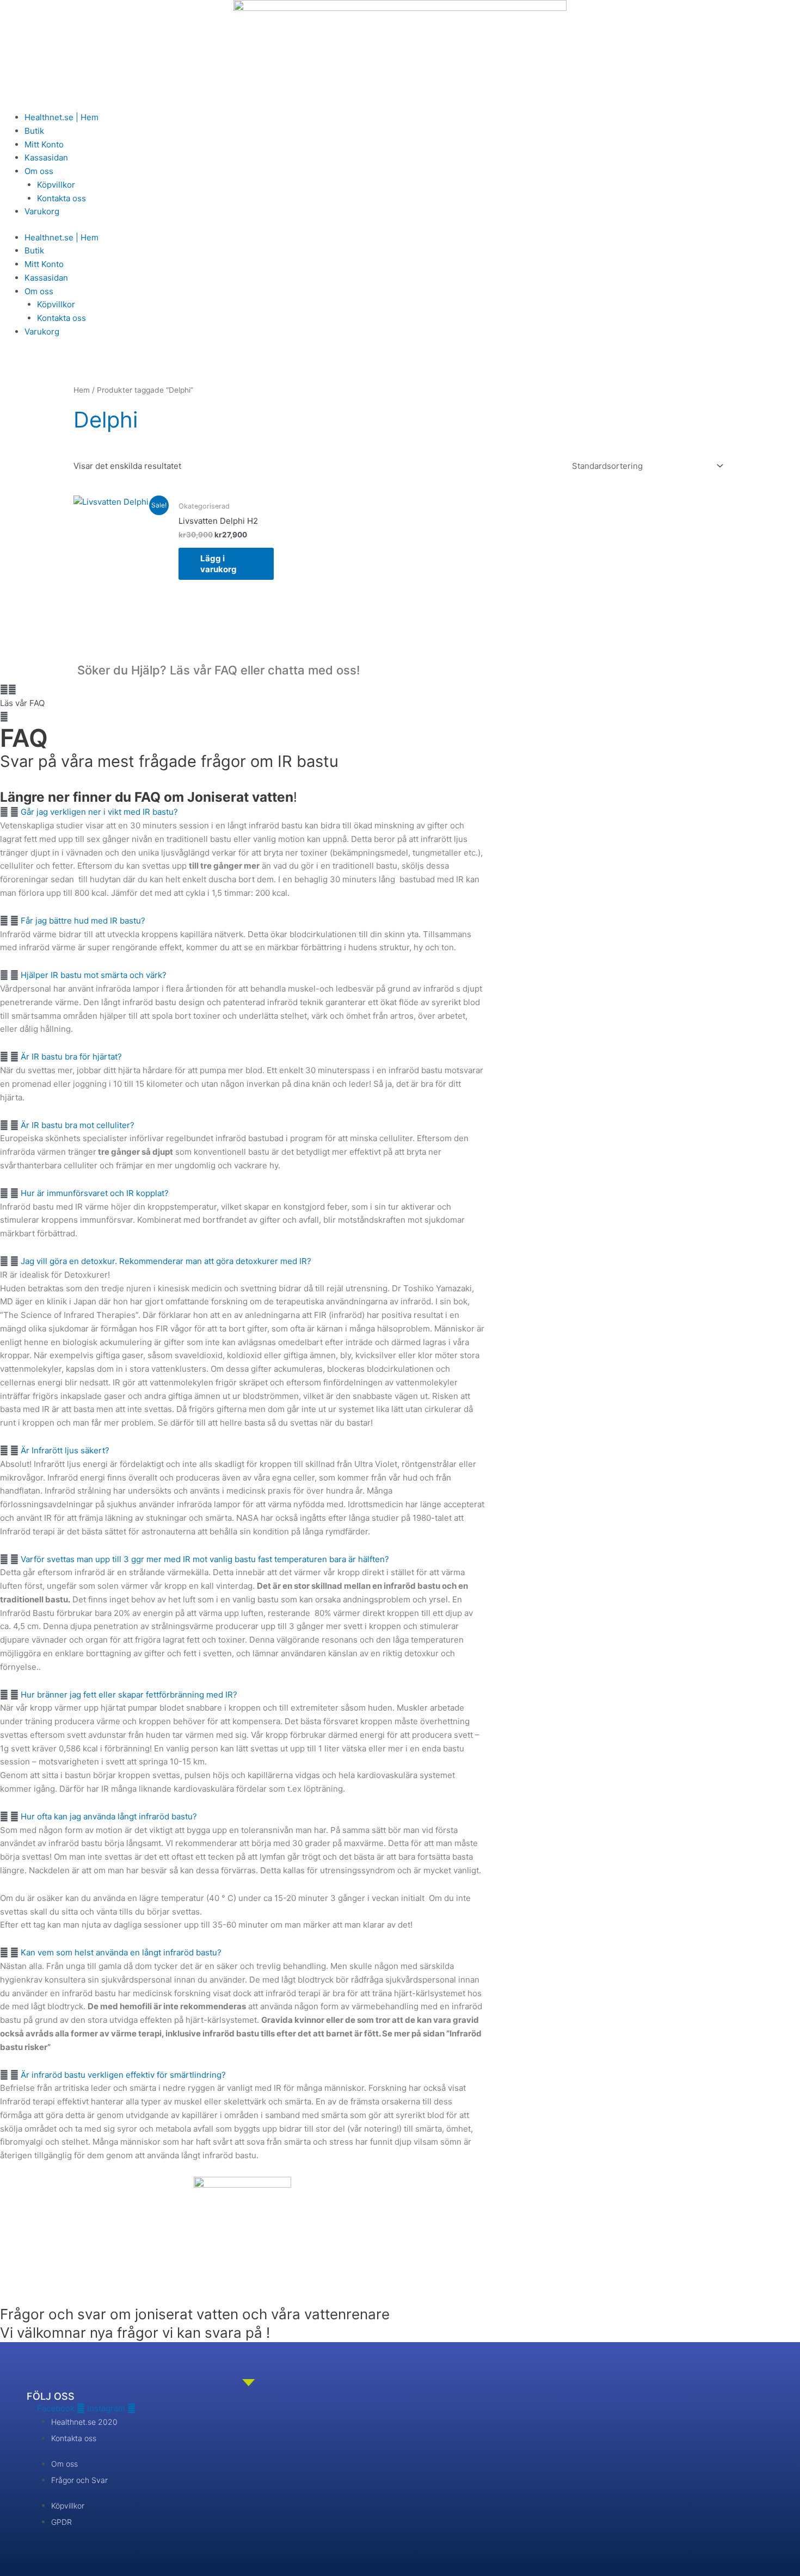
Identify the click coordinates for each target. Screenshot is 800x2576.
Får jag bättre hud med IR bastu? (83, 921)
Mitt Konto (44, 144)
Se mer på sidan (413, 2033)
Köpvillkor (56, 185)
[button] (181, 697)
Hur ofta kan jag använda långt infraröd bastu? (109, 1816)
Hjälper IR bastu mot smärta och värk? (94, 975)
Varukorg (42, 211)
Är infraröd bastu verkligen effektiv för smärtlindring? (123, 2075)
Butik (34, 131)
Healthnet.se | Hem (61, 117)
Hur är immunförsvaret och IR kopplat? (95, 1193)
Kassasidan (46, 157)
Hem (82, 390)
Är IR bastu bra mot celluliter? (78, 1125)
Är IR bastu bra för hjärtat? (71, 1057)
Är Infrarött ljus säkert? (65, 1450)
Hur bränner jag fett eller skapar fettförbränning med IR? (129, 1695)
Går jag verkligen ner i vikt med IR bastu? (99, 812)
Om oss (39, 171)
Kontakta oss (61, 198)
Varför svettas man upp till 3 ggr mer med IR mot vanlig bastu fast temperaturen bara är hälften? (205, 1559)
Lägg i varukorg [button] (219, 564)
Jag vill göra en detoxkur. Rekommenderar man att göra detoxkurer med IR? (166, 1261)
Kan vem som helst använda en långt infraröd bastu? (121, 1952)
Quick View (121, 581)
